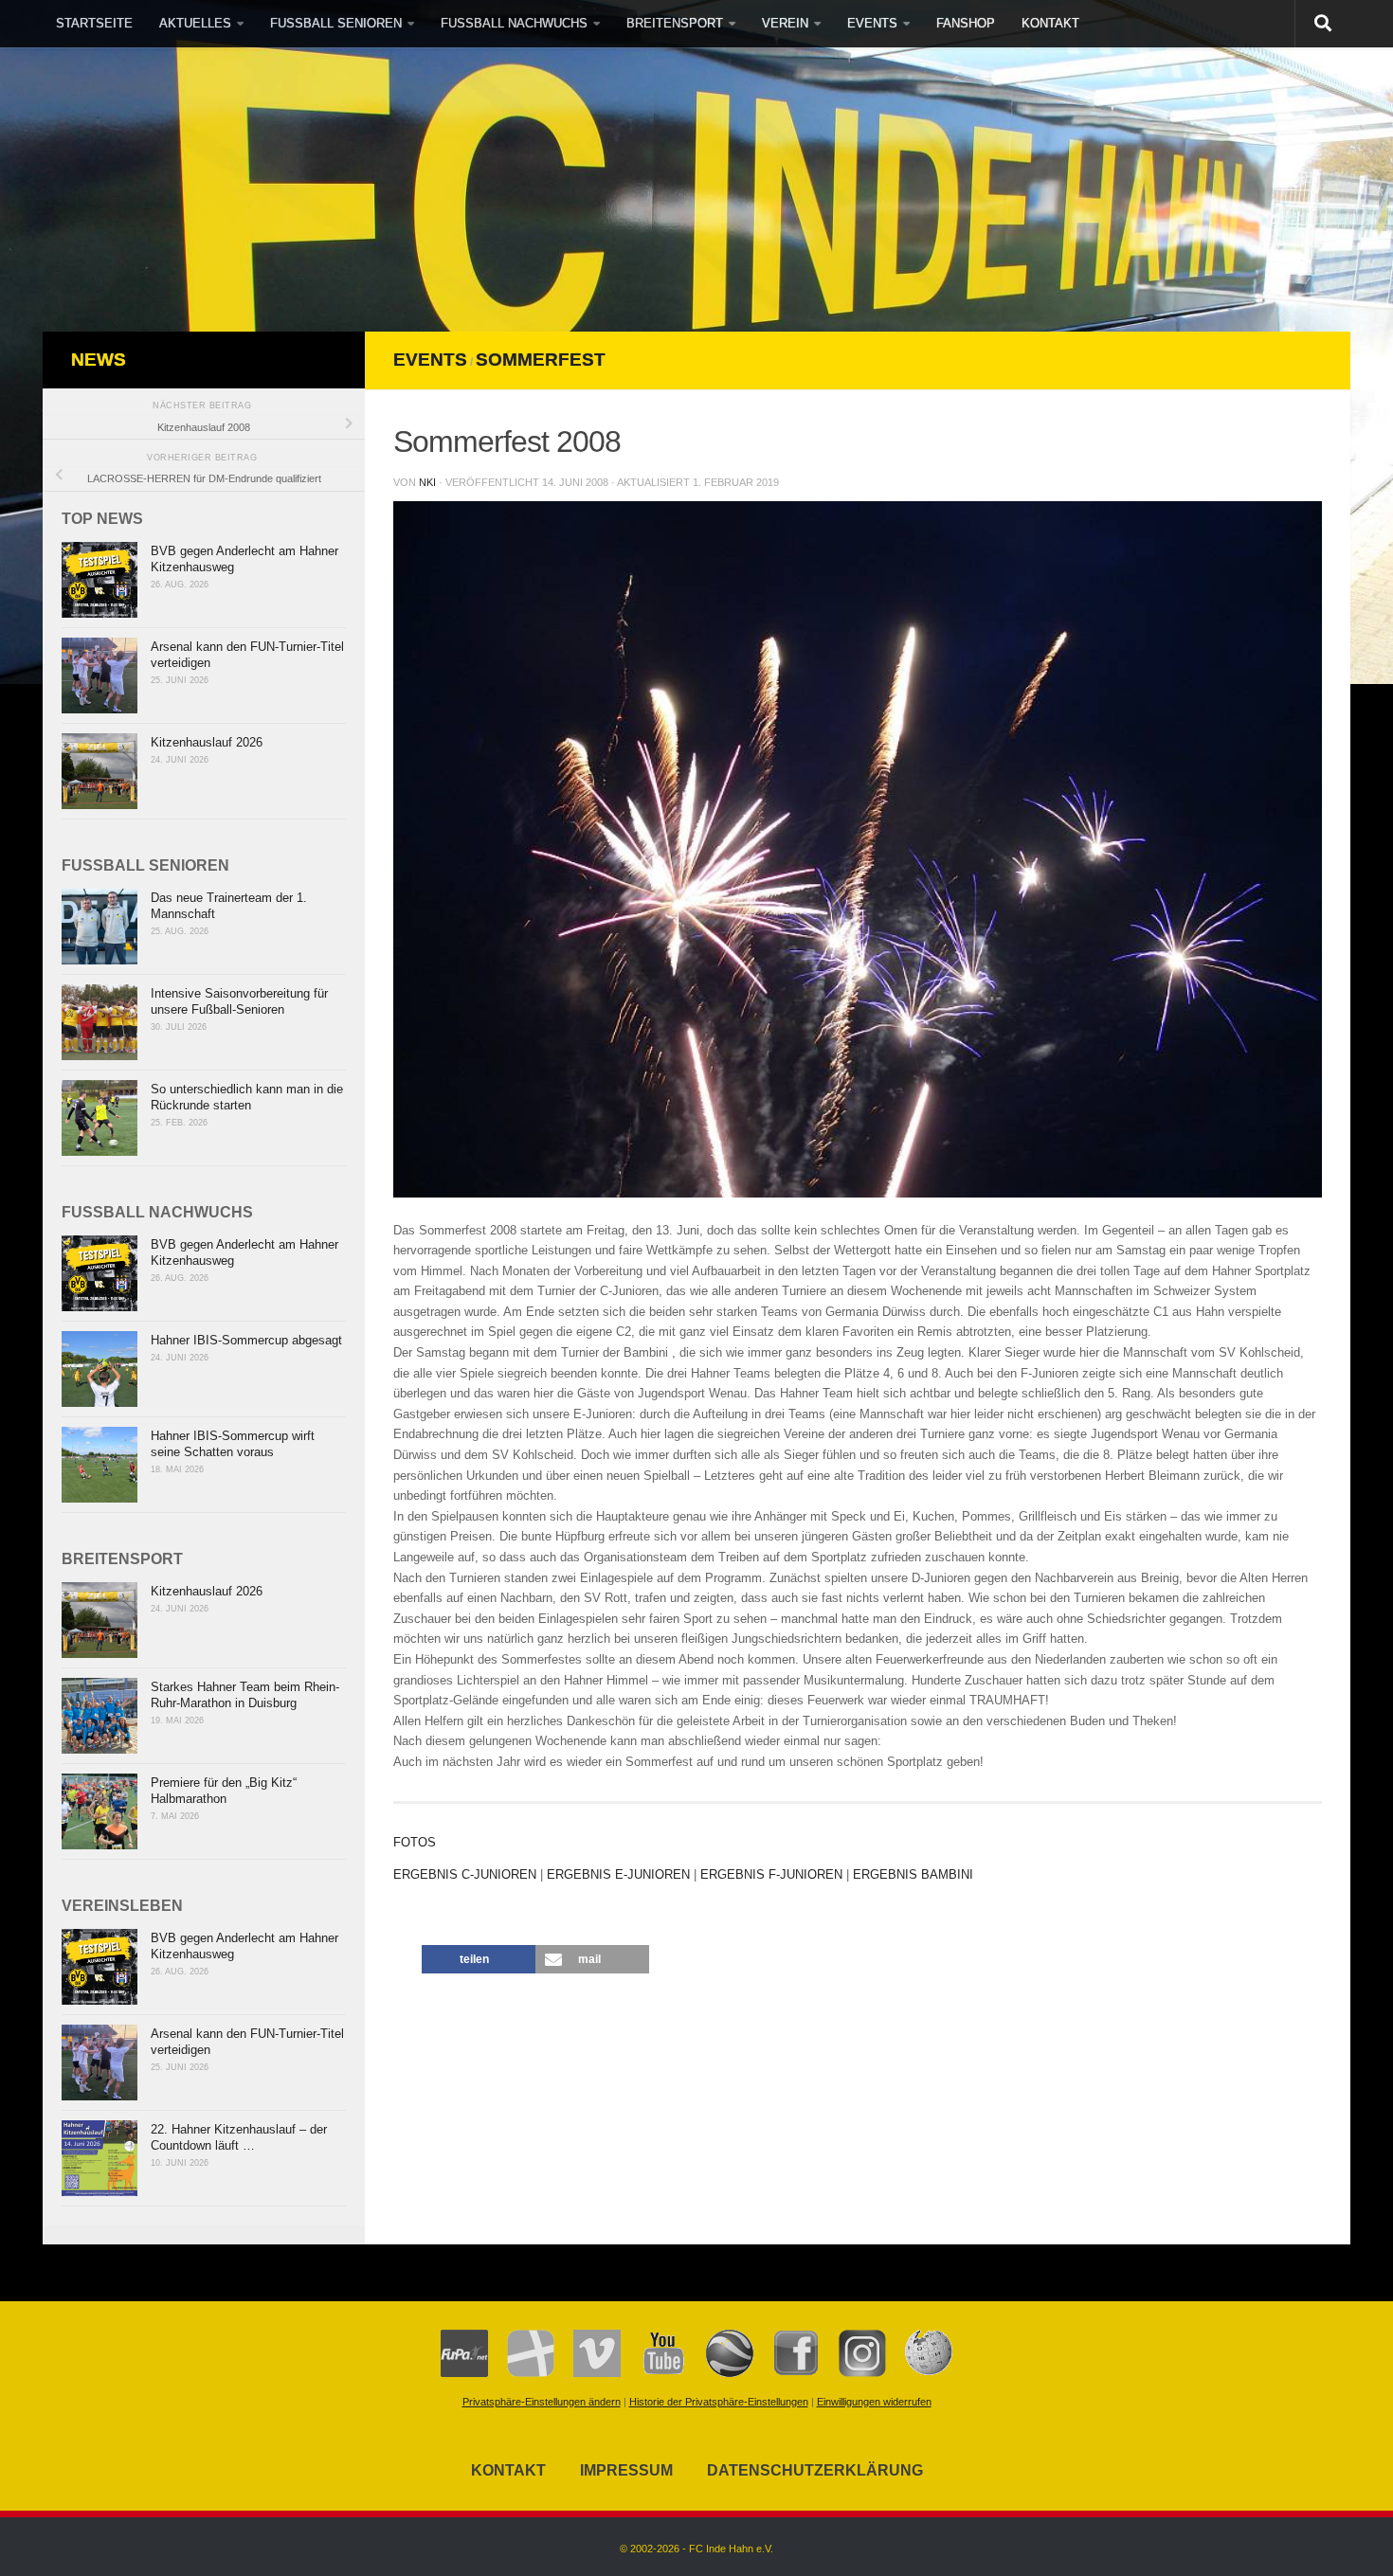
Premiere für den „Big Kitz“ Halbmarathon (224, 1791)
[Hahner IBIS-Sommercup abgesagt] (99, 1369)
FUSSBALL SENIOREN (336, 23)
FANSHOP (966, 23)
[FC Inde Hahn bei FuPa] (464, 2373)
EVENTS (872, 23)
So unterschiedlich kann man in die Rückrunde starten (247, 1097)
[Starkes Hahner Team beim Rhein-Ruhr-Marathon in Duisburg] (99, 1716)
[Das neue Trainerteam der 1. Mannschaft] (99, 927)
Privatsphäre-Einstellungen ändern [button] (542, 2402)
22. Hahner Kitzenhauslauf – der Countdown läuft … (239, 2137)
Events (430, 360)
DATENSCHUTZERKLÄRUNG (815, 2470)
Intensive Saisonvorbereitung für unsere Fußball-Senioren (239, 1001)
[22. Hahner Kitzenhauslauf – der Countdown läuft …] (99, 2158)
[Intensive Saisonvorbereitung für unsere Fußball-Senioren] (99, 1022)
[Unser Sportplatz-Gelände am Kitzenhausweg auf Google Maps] (720, 2373)
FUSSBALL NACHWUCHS (514, 23)
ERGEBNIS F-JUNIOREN (771, 1874)
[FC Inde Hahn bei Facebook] (787, 2373)
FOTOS (415, 1842)
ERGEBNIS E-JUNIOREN (618, 1874)
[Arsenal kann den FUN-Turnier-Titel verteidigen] (99, 676)
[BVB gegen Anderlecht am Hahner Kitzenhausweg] (99, 580)
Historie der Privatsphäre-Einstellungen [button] (719, 2402)
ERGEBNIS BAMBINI (913, 1874)
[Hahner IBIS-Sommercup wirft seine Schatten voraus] (99, 1465)
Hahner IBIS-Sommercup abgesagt (246, 1340)
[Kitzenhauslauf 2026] (99, 771)
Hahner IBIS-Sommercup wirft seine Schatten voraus (233, 1444)
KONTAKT (1050, 23)
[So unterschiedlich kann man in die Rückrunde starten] (99, 1118)
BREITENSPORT (675, 23)
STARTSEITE (94, 23)
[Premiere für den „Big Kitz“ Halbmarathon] (99, 1811)
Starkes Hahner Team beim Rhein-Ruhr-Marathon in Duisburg (245, 1695)
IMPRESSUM (626, 2470)
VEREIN (785, 23)
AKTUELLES (195, 23)
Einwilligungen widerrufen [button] (874, 2402)
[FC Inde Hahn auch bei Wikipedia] (919, 2373)
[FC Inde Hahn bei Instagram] (853, 2373)
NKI (427, 482)
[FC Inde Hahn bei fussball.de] (521, 2373)
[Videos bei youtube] (654, 2373)
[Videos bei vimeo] (588, 2373)
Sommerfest (541, 360)
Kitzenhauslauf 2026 (207, 742)
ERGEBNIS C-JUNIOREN (465, 1874)
